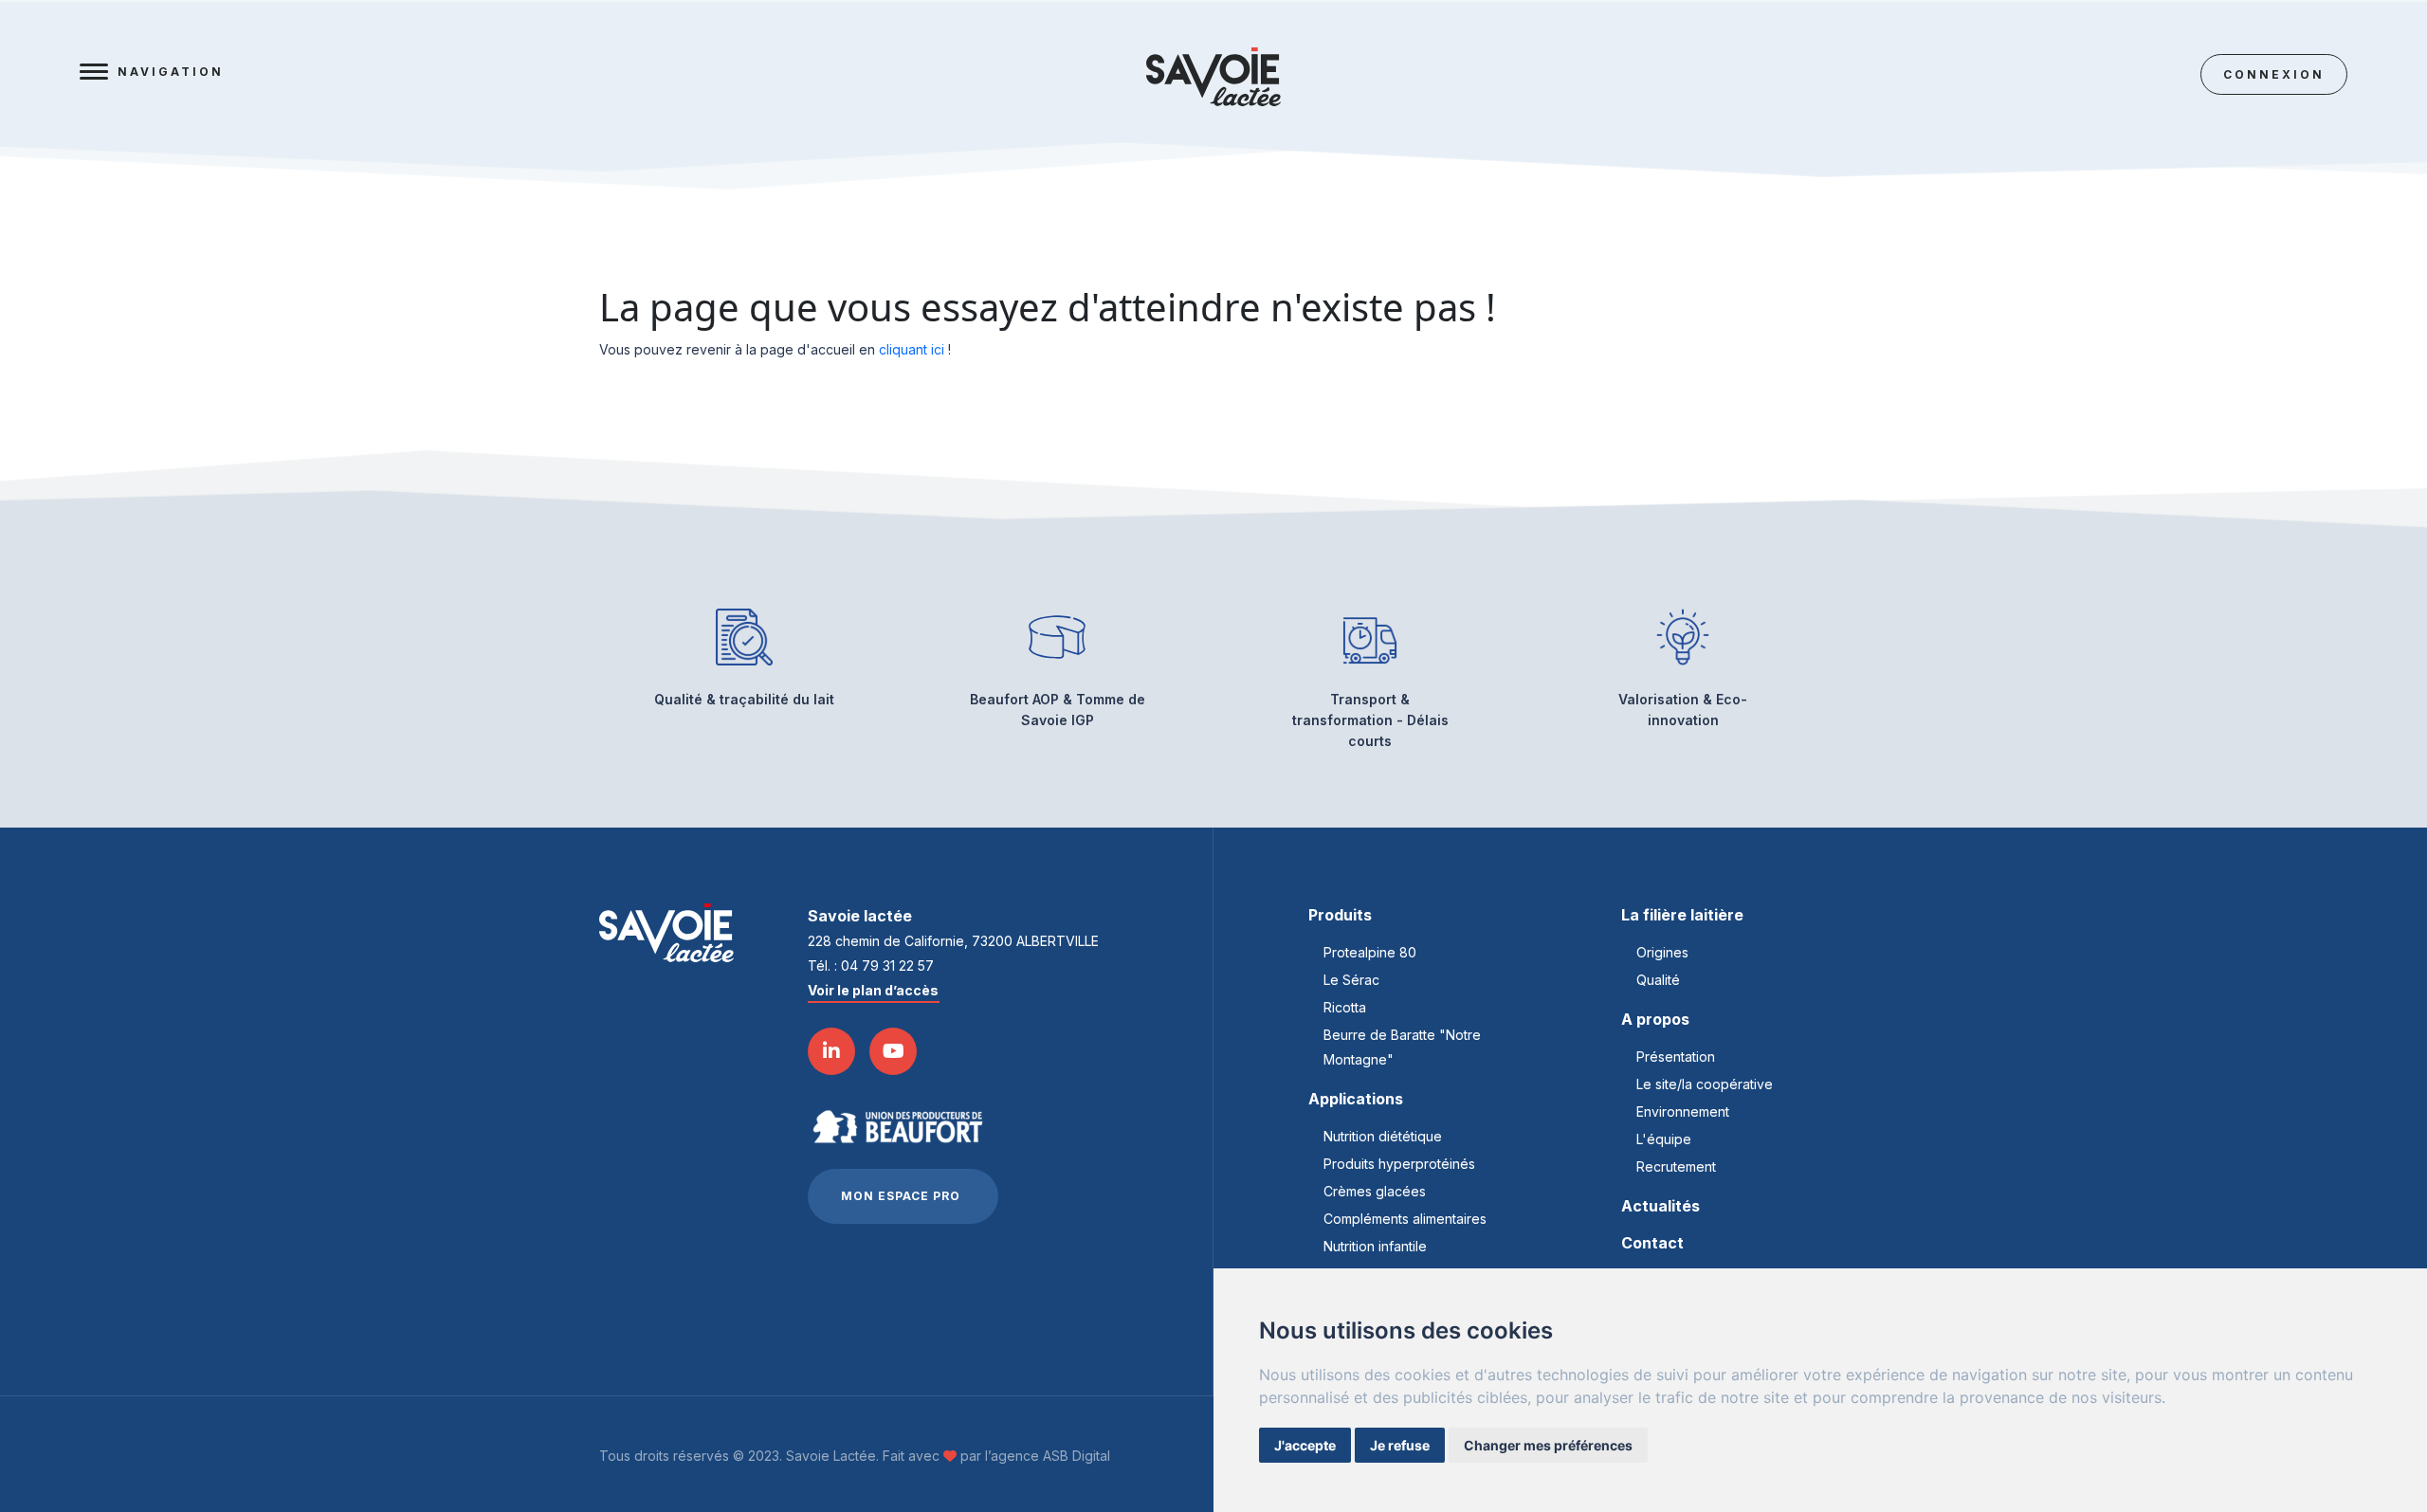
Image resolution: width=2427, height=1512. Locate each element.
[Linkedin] (831, 1051)
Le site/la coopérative (1705, 1084)
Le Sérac (1351, 980)
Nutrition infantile (1375, 1246)
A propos (1655, 1019)
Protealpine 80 (1370, 952)
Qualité (1658, 980)
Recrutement (1676, 1166)
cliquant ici (912, 349)
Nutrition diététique (1383, 1136)
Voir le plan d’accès (873, 990)
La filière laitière (1682, 915)
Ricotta (1345, 1007)
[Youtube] (893, 1051)
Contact (1652, 1243)
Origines (1662, 952)
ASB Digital (1077, 1456)
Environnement (1683, 1111)
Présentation (1676, 1057)
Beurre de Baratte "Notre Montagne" (1402, 1047)
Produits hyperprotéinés (1399, 1164)
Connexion (2274, 74)
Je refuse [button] (1400, 1445)
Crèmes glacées (1375, 1191)
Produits (1340, 915)
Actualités (1661, 1206)
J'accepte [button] (1305, 1445)
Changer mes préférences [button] (1548, 1445)
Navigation (171, 72)
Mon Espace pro (901, 1196)
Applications (1356, 1099)
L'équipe (1664, 1139)
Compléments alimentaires (1405, 1219)
